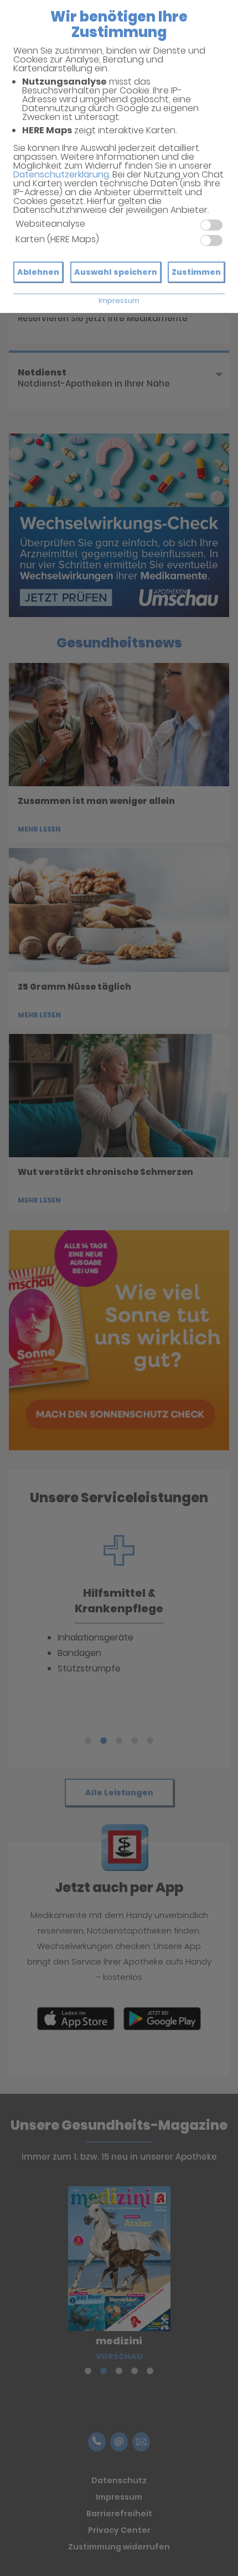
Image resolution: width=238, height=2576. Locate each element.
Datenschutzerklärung (61, 174)
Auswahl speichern (116, 272)
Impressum (119, 301)
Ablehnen (38, 272)
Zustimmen (196, 272)
